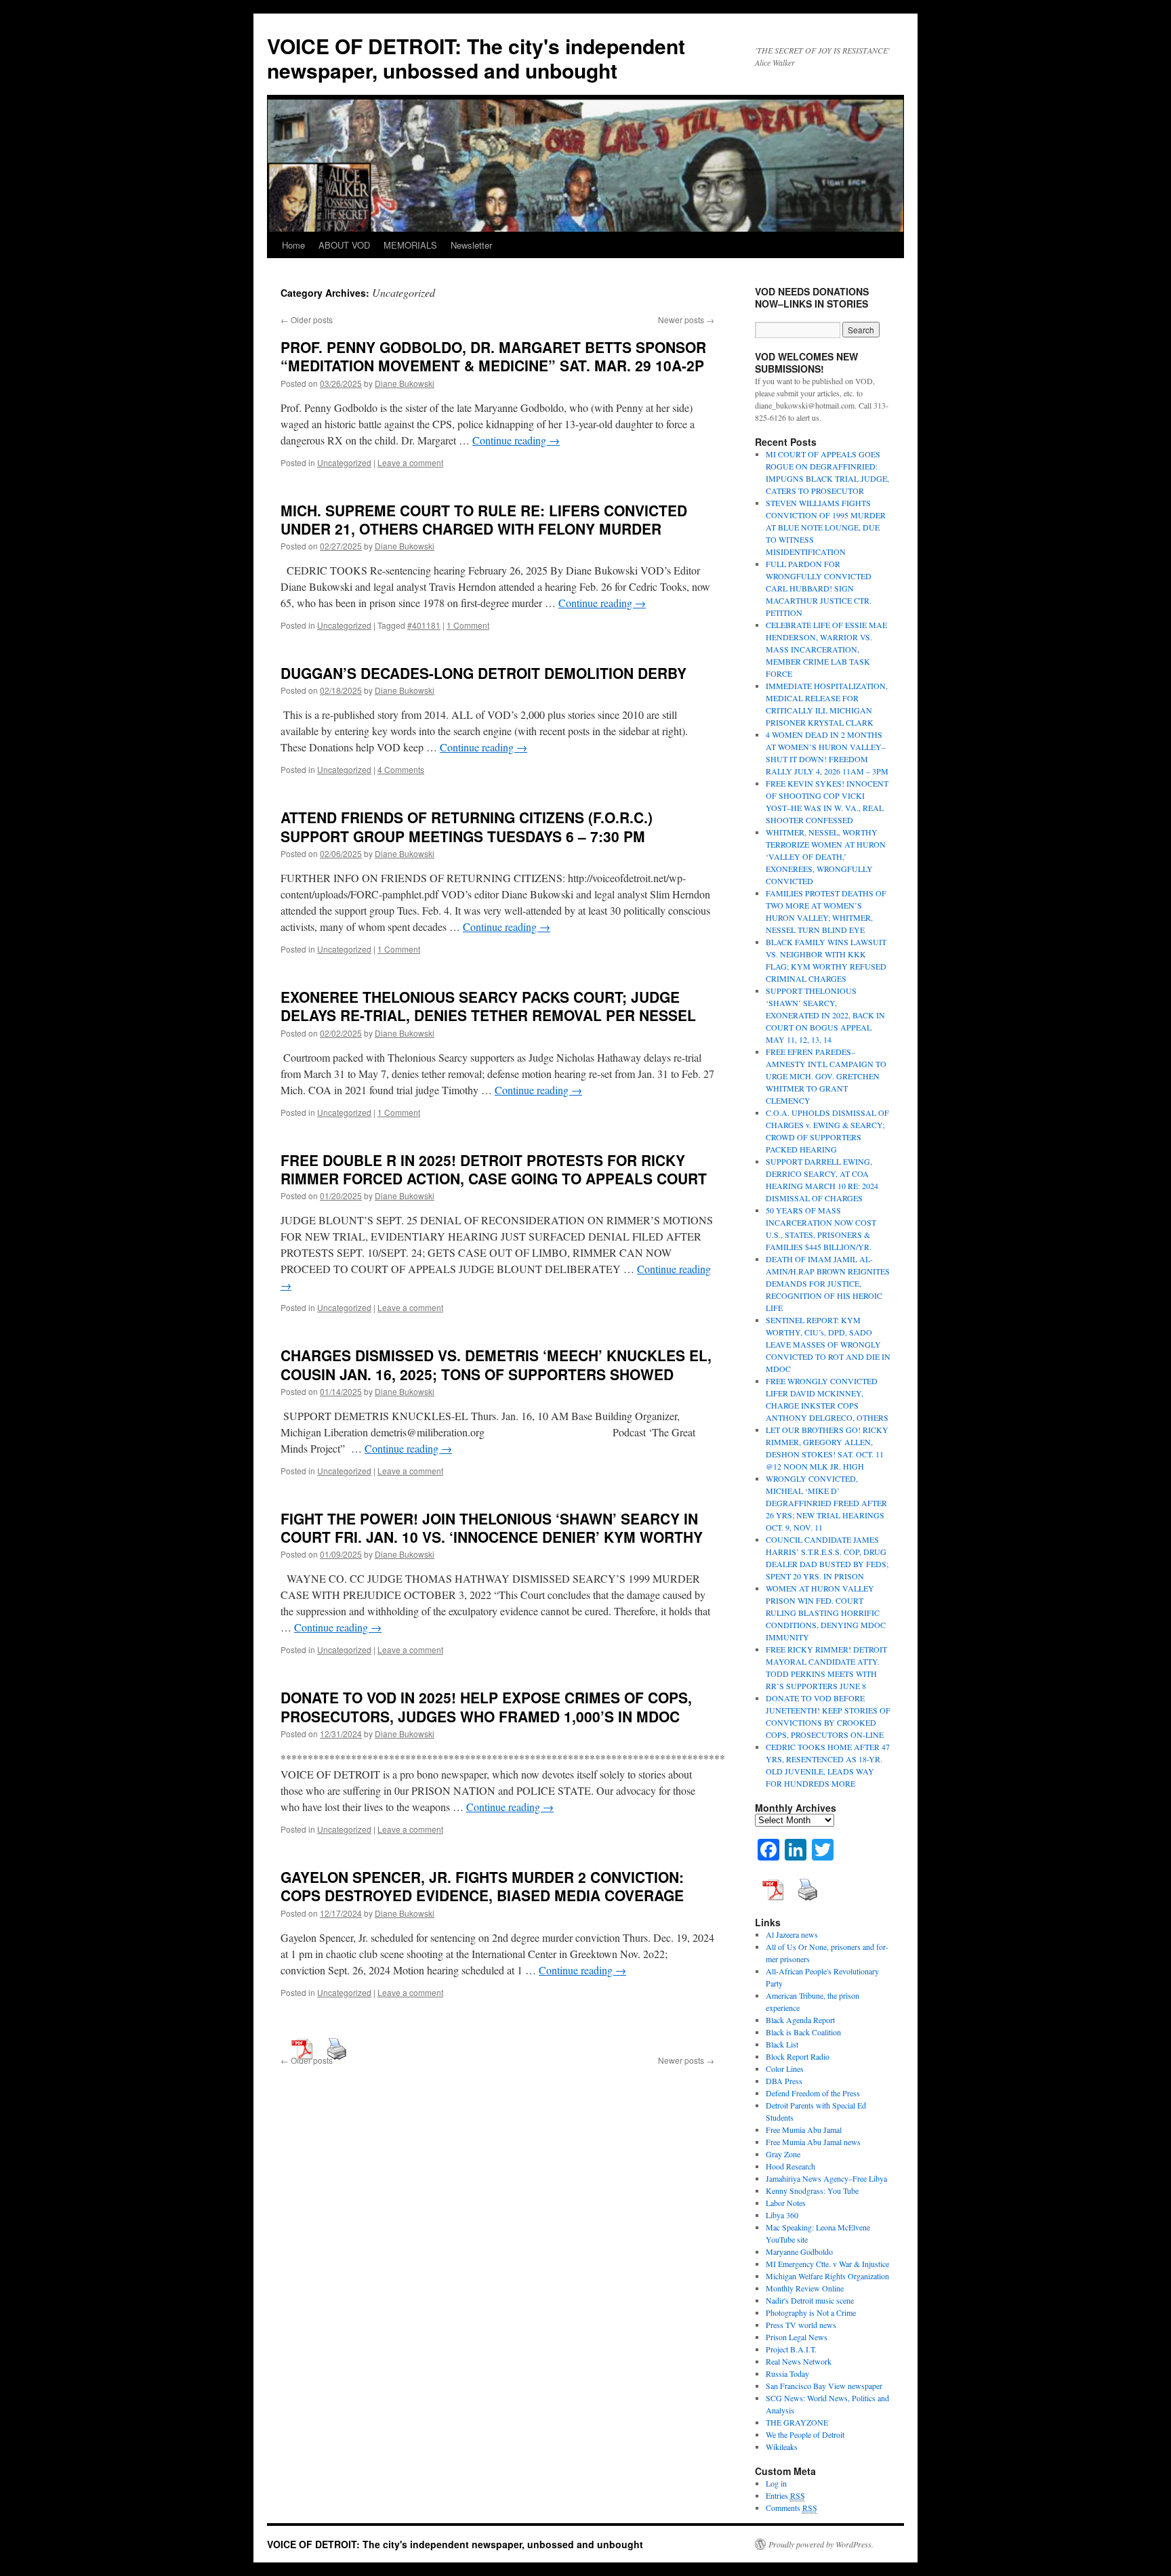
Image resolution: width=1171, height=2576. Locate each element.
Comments (792, 2508)
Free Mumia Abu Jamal (804, 2130)
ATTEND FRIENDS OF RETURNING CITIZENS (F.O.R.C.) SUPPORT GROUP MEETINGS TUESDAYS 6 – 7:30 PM (467, 826)
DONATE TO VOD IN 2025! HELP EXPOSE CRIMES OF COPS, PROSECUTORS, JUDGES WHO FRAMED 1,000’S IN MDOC (486, 1706)
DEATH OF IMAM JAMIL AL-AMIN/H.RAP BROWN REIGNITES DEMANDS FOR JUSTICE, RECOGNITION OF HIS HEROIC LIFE (828, 1283)
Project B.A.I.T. (791, 2349)
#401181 (424, 625)
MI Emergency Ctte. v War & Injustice (827, 2264)
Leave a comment (410, 462)
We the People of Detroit (805, 2434)
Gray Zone (783, 2154)
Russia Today (787, 2373)
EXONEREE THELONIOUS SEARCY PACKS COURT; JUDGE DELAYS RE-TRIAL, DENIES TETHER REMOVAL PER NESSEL (488, 1006)
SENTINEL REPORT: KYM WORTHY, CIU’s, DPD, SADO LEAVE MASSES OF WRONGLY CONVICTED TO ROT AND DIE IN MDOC (828, 1344)
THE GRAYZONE (797, 2422)
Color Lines (785, 2069)
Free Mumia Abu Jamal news (813, 2142)
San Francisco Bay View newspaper (824, 2386)
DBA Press (784, 2081)
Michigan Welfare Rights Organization (827, 2276)
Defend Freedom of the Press (813, 2093)
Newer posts (686, 319)
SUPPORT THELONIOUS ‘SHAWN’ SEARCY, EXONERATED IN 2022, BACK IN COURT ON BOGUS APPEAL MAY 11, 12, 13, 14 (825, 1015)
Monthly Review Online (805, 2288)
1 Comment (468, 625)
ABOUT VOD (344, 245)
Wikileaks (782, 2447)
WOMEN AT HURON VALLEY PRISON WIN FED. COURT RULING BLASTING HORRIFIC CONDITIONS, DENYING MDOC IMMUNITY (826, 1613)
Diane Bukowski (405, 383)
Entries (785, 2495)
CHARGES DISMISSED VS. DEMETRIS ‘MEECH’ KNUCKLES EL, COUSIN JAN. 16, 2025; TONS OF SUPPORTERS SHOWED (496, 1364)
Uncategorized (344, 462)
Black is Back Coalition (803, 2032)
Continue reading (516, 440)
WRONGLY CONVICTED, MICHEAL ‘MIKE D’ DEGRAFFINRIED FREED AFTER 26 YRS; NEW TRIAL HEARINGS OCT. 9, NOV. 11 (826, 1503)
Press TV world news (801, 2325)
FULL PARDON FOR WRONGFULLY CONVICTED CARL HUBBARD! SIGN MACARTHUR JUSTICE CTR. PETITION (819, 588)
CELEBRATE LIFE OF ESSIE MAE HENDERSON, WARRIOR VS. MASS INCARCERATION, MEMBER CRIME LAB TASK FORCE (826, 649)
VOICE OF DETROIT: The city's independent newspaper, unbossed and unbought (476, 58)
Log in (776, 2483)
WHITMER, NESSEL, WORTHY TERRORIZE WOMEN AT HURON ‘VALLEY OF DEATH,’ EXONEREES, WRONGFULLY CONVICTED (826, 856)
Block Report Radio (798, 2056)
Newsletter (471, 245)
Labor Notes (786, 2203)
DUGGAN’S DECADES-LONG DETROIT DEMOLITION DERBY (484, 673)
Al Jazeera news (792, 1934)
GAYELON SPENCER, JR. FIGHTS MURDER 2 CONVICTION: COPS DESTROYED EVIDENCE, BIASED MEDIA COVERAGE (482, 1886)
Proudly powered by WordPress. (821, 2544)
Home (293, 245)
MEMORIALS (410, 245)
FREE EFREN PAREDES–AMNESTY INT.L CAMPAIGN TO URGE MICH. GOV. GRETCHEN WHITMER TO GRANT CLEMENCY (826, 1076)
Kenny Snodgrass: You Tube (812, 2190)
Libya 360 (782, 2215)
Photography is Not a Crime (811, 2312)
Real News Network (799, 2361)
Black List (782, 2044)
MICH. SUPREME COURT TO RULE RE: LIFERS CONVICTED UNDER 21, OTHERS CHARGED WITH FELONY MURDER (484, 519)
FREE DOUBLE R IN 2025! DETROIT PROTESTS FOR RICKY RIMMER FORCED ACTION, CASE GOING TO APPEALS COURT (494, 1169)
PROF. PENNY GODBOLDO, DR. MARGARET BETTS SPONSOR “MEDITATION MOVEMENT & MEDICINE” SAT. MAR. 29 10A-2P (493, 356)
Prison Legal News (797, 2337)
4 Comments (401, 769)
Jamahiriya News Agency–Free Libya (826, 2178)
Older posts (307, 319)
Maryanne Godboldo (799, 2251)
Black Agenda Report (800, 2020)
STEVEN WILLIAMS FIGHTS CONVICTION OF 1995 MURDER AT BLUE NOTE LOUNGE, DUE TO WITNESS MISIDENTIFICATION (826, 527)
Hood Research (790, 2166)
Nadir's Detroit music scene (810, 2300)
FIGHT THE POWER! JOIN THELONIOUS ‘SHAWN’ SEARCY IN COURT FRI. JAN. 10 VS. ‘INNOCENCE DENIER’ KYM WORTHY (492, 1528)
